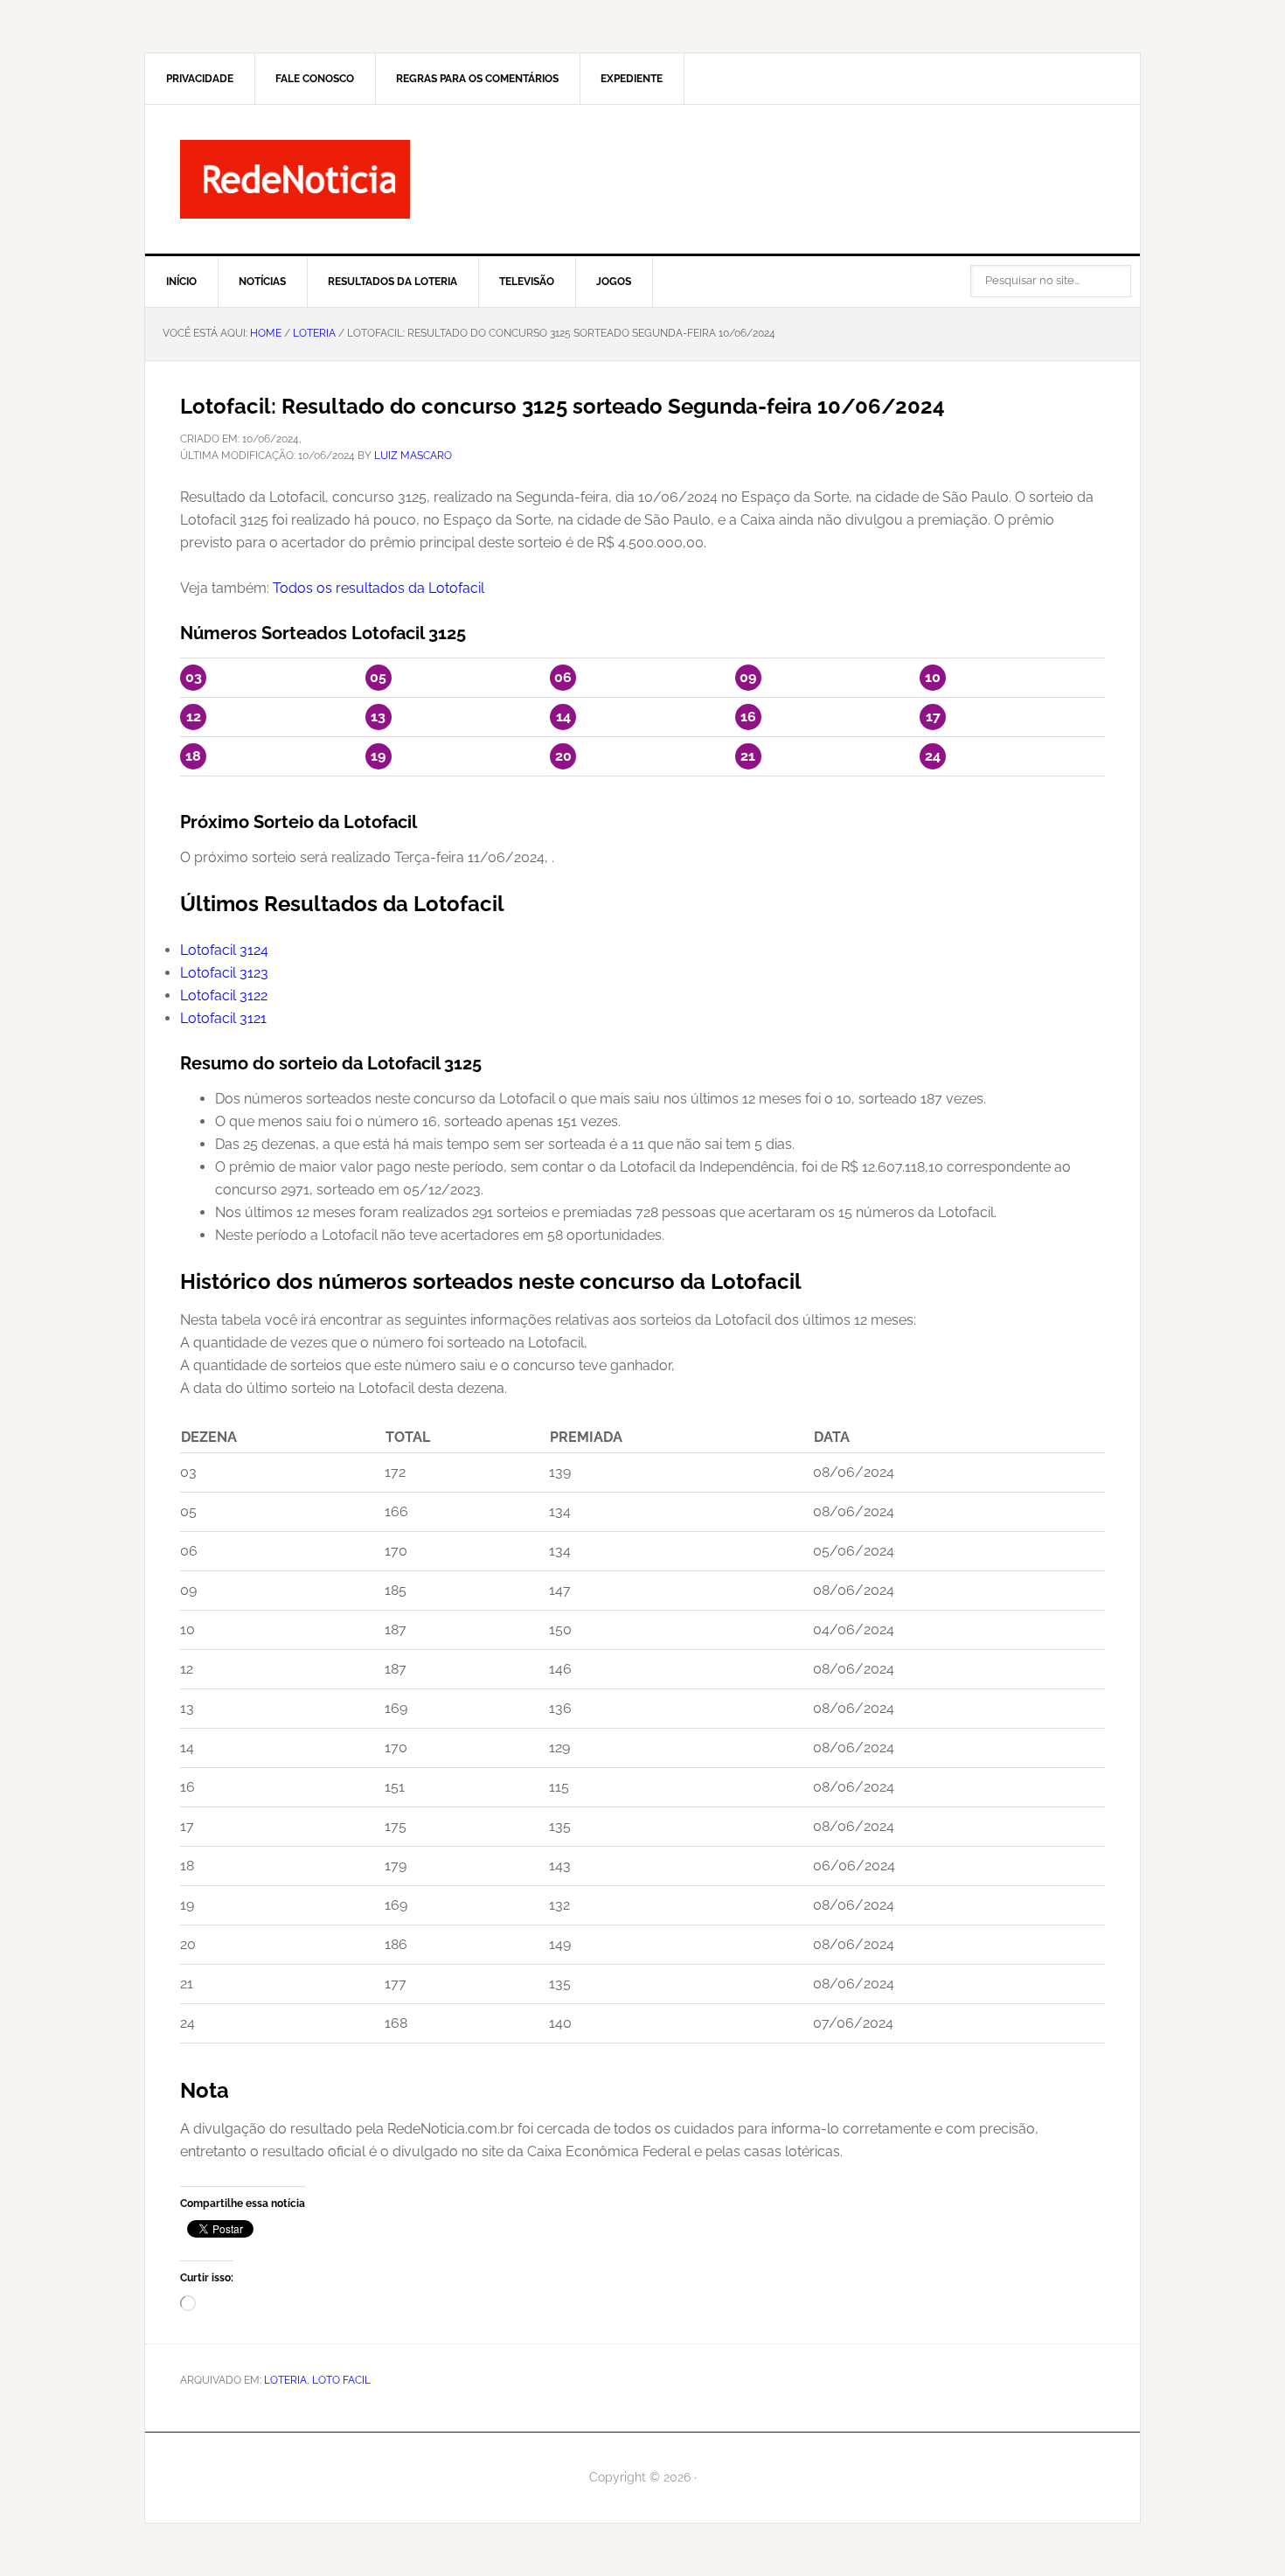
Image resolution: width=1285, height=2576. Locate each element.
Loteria (285, 2380)
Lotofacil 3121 (223, 1018)
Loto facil (341, 2380)
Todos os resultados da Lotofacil (379, 588)
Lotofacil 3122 (224, 996)
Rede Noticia (642, 179)
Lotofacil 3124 (224, 950)
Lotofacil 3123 (224, 973)
